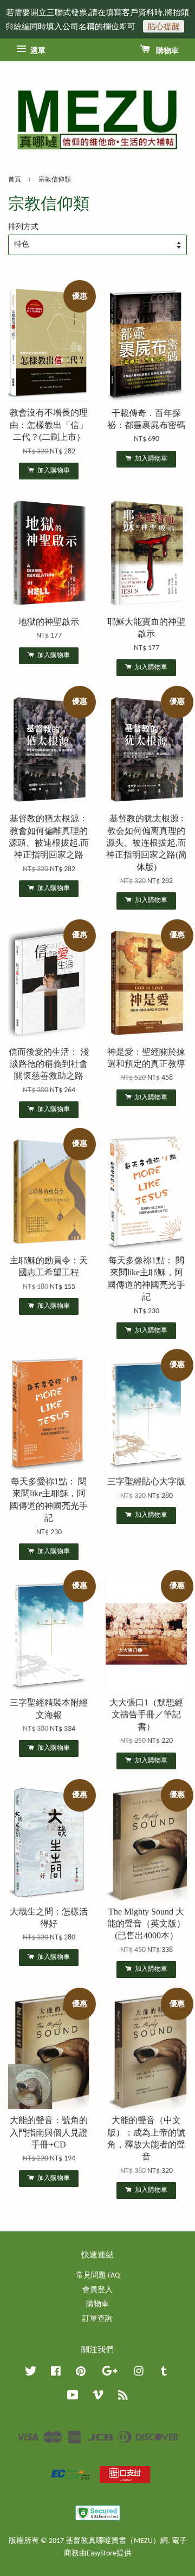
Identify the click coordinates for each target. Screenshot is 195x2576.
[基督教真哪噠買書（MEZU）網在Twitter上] (31, 2374)
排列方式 (23, 227)
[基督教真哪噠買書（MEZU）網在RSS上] (123, 2397)
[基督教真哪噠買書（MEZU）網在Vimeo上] (98, 2397)
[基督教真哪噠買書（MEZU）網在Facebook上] (56, 2374)
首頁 (15, 180)
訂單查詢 (97, 2319)
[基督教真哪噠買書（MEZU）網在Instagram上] (139, 2374)
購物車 (167, 51)
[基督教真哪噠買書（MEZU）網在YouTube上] (73, 2397)
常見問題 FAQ (98, 2276)
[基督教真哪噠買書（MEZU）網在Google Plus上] (110, 2374)
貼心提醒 (164, 26)
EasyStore (102, 2554)
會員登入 (97, 2290)
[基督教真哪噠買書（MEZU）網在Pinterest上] (81, 2374)
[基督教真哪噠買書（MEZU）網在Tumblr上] (164, 2374)
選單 (37, 51)
